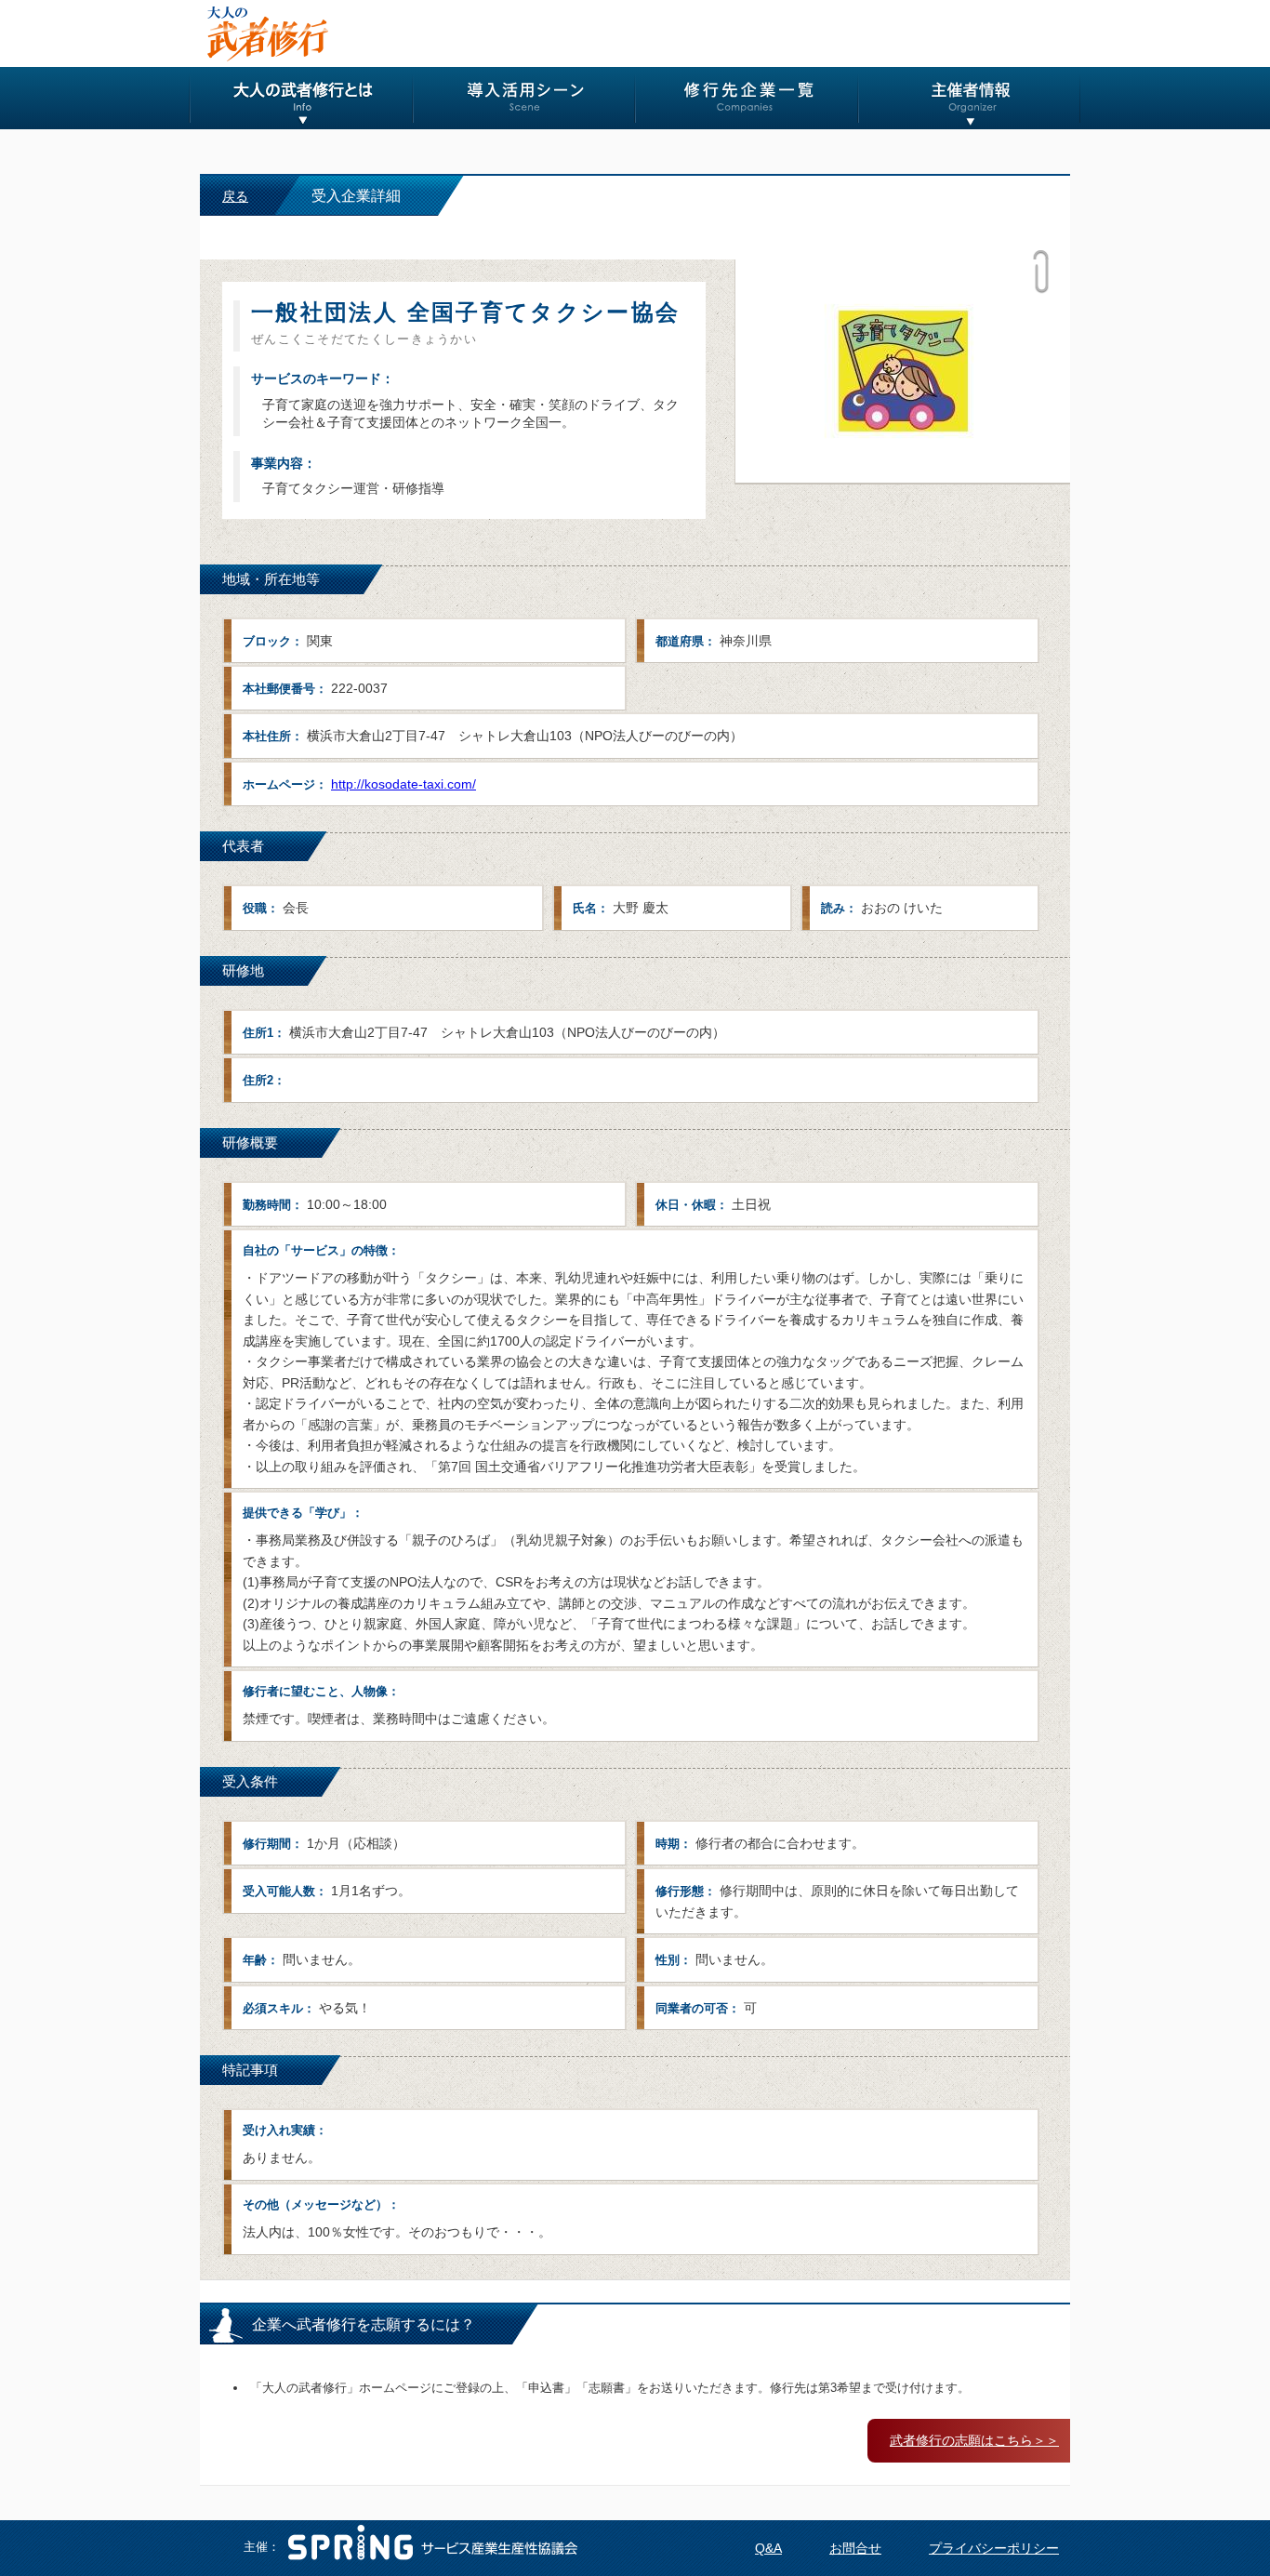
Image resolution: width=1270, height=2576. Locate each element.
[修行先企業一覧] (747, 98)
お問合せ (855, 2548)
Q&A (768, 2548)
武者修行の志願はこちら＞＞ (974, 2440)
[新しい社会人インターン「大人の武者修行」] (267, 33)
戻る (235, 196)
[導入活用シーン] (524, 98)
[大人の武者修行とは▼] (301, 98)
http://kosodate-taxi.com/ (403, 784)
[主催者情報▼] (970, 98)
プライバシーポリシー (994, 2548)
